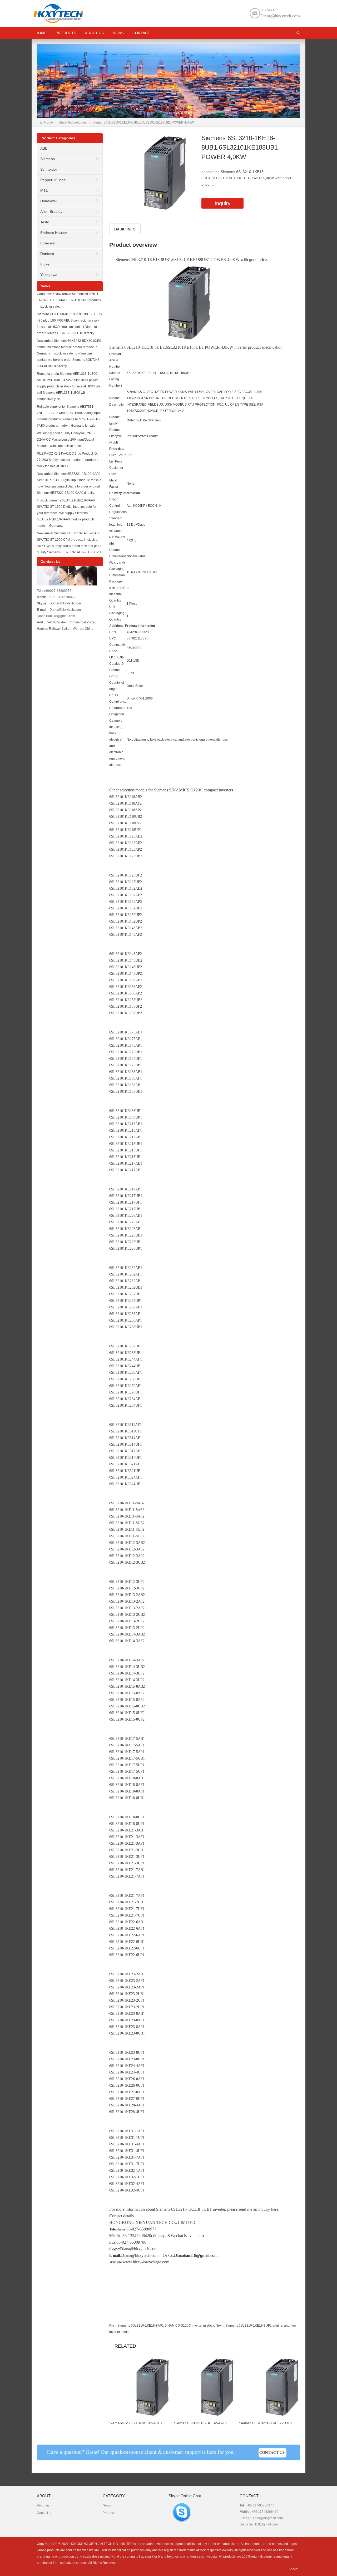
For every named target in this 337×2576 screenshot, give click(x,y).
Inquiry (222, 203)
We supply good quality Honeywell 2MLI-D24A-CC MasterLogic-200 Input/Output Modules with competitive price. (66, 440)
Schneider (49, 169)
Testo (45, 222)
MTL (44, 190)
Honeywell (49, 201)
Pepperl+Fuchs (53, 180)
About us (94, 33)
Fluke (45, 264)
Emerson (48, 243)
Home (49, 122)
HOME (41, 33)
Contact (141, 33)
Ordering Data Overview (144, 420)
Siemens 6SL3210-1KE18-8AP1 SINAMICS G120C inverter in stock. (166, 2326)
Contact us (44, 2513)
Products (66, 33)
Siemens (48, 159)
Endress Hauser (54, 233)
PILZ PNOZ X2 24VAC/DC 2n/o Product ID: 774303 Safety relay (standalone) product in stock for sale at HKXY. (68, 460)
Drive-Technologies (73, 122)
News (118, 33)
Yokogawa (49, 275)
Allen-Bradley (51, 211)
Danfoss (47, 254)
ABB (44, 148)
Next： (220, 2326)
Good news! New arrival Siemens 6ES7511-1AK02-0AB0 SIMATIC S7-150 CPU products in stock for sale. (69, 300)
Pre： (113, 2326)
